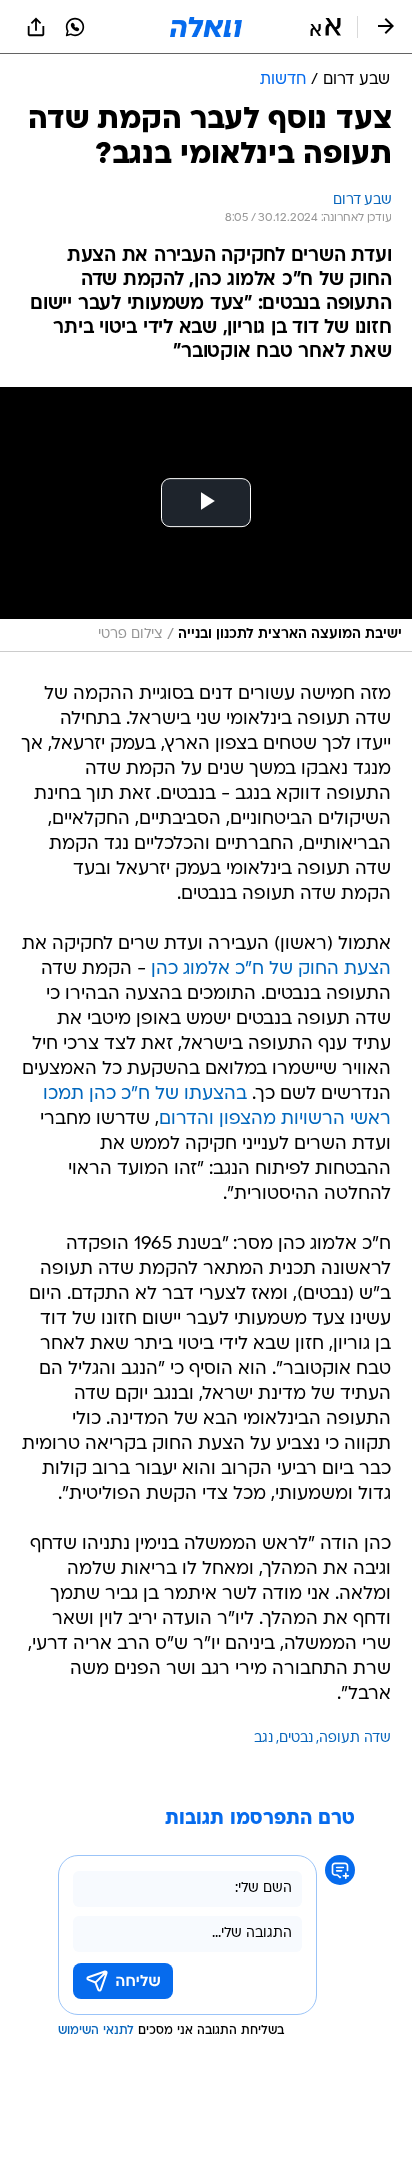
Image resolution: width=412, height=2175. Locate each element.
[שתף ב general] (36, 27)
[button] (325, 27)
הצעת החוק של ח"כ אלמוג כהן (271, 969)
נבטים (296, 1738)
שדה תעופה (355, 1738)
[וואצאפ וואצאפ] (75, 27)
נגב (263, 1738)
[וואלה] (206, 27)
